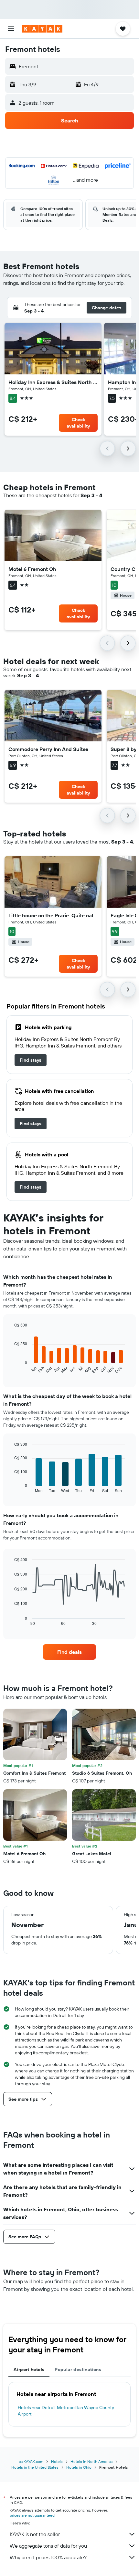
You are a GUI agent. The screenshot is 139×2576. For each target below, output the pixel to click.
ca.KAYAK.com (31, 2461)
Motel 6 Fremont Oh (32, 569)
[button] (11, 29)
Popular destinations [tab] (78, 2369)
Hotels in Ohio (79, 2467)
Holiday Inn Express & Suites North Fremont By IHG (53, 382)
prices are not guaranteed (32, 2515)
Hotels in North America (91, 2461)
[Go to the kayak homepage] (42, 29)
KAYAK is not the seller (35, 2534)
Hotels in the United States (35, 2467)
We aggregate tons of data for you (48, 2546)
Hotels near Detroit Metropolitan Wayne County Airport (66, 2411)
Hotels (57, 2461)
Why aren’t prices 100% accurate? (48, 2557)
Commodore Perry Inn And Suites (48, 749)
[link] (31, 1060)
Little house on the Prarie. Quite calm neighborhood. (53, 915)
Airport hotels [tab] (29, 2369)
